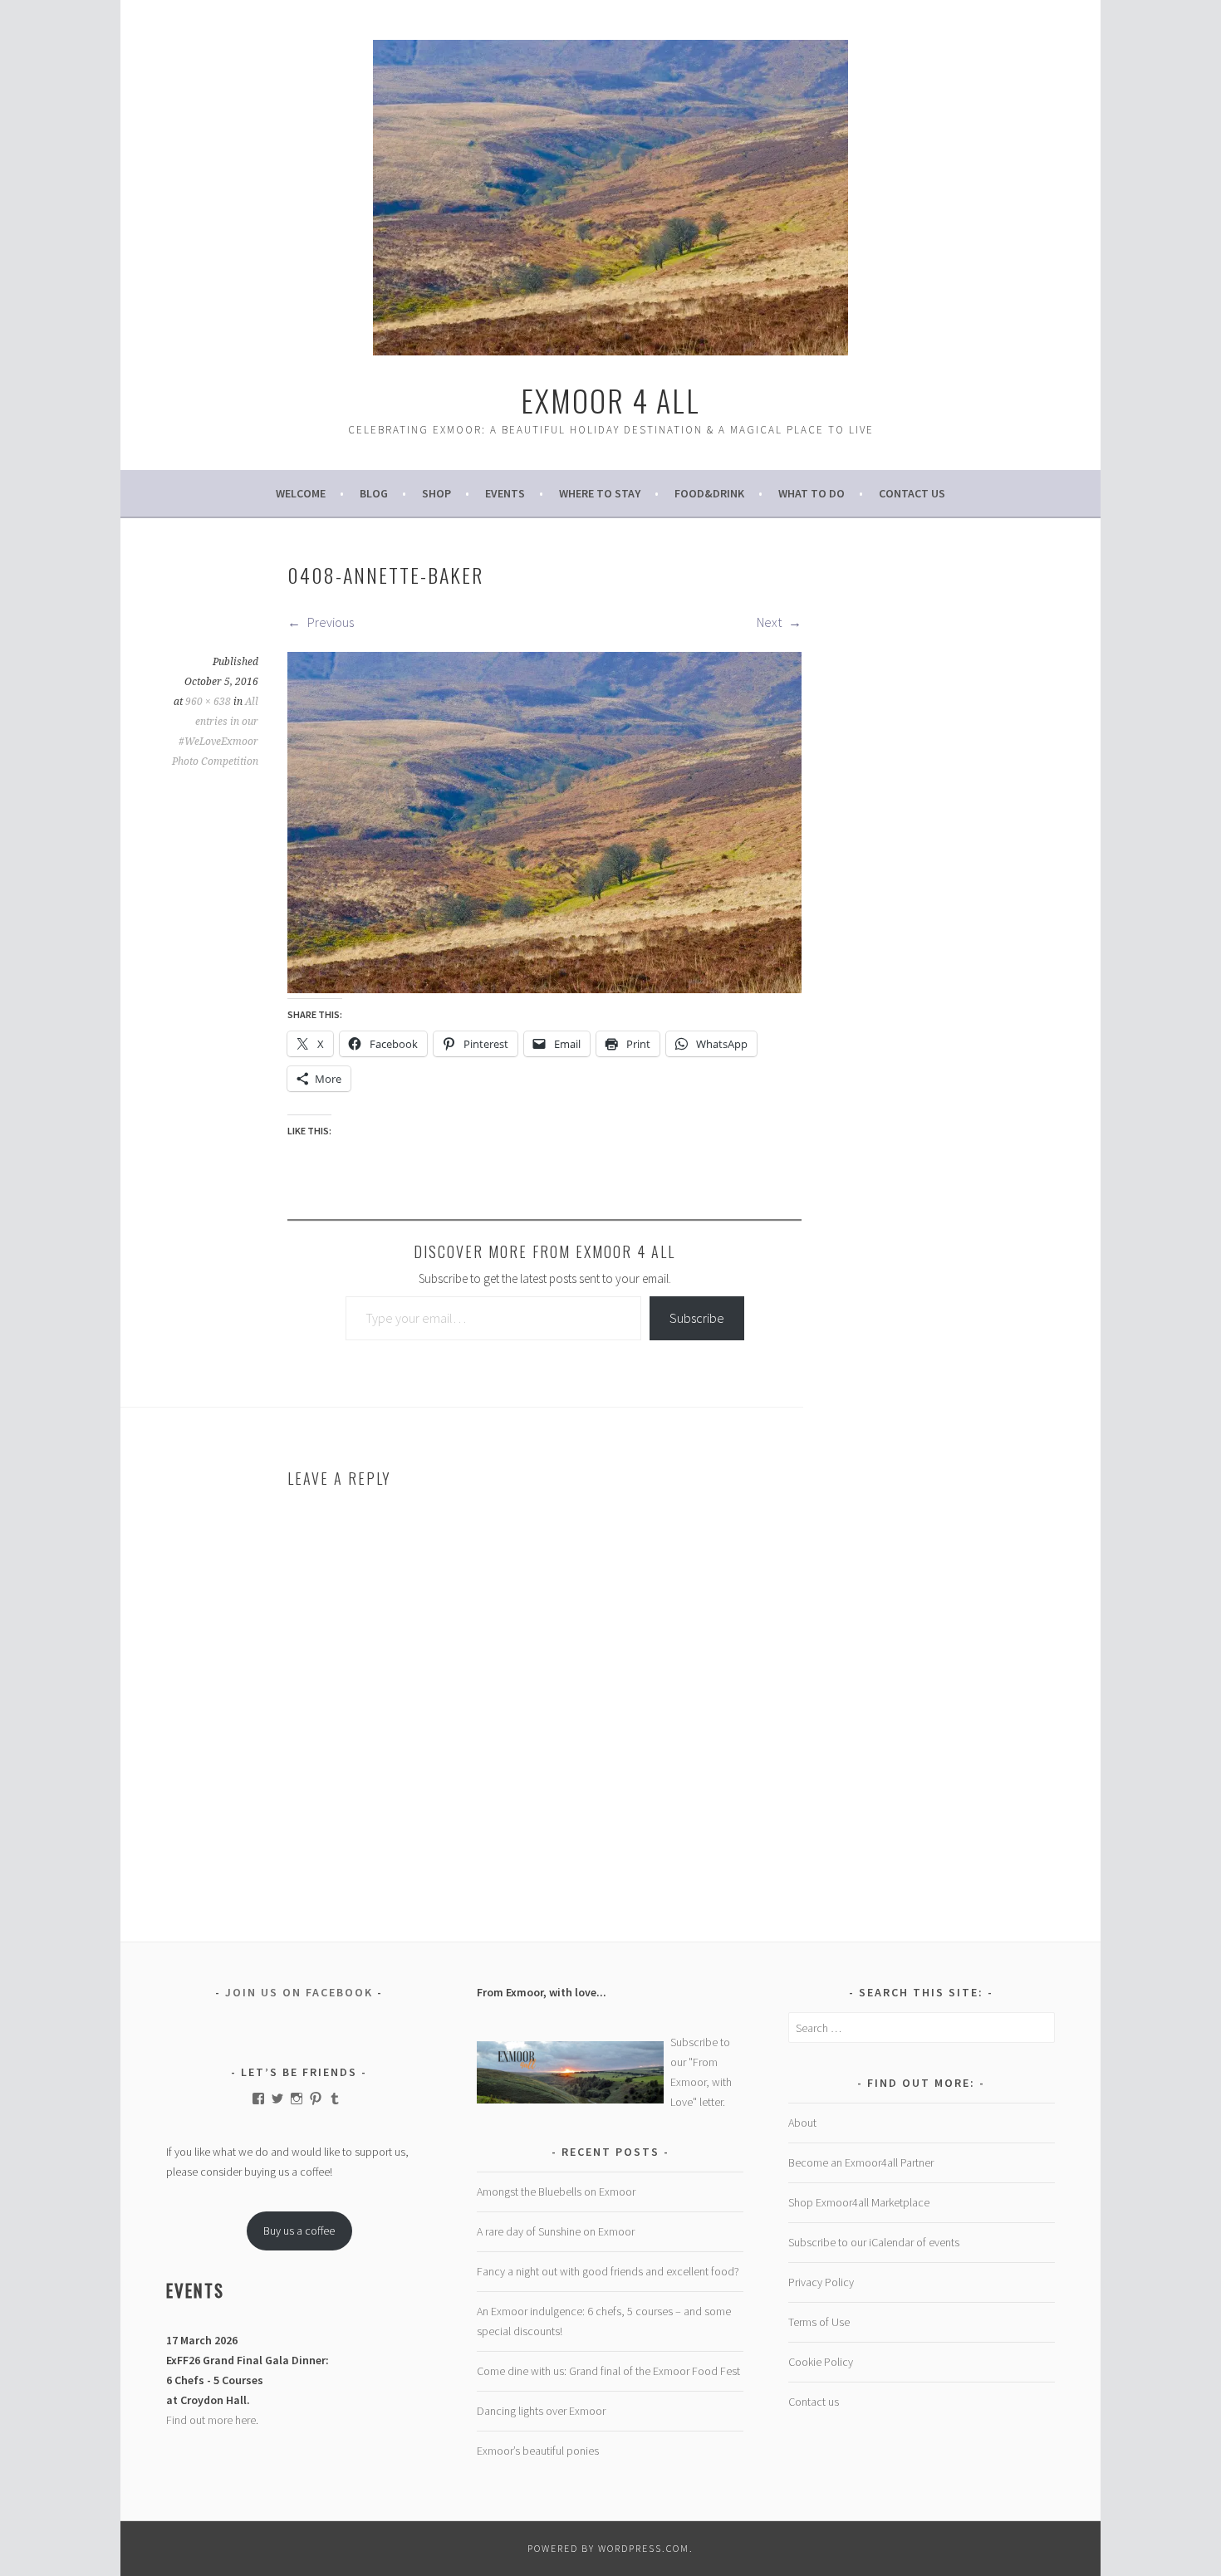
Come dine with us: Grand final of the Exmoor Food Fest (608, 2371)
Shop (436, 493)
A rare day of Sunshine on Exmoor (556, 2231)
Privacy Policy (821, 2282)
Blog (374, 493)
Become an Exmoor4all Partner (861, 2162)
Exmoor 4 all (610, 400)
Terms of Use (819, 2322)
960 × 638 (208, 702)
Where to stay (600, 493)
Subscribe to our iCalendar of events (874, 2242)
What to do (812, 493)
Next (770, 622)
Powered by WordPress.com (608, 2548)
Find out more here (211, 2420)
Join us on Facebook (299, 1992)
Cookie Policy (821, 2362)
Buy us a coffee (299, 2231)
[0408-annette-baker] (544, 988)
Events (505, 493)
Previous (329, 622)
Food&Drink (709, 493)
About (802, 2123)
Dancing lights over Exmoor (541, 2411)
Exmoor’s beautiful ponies (538, 2451)
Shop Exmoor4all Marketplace (859, 2202)
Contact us (912, 493)
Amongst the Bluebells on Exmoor (556, 2192)
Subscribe (697, 1318)
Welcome (301, 493)
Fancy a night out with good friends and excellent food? (608, 2271)
